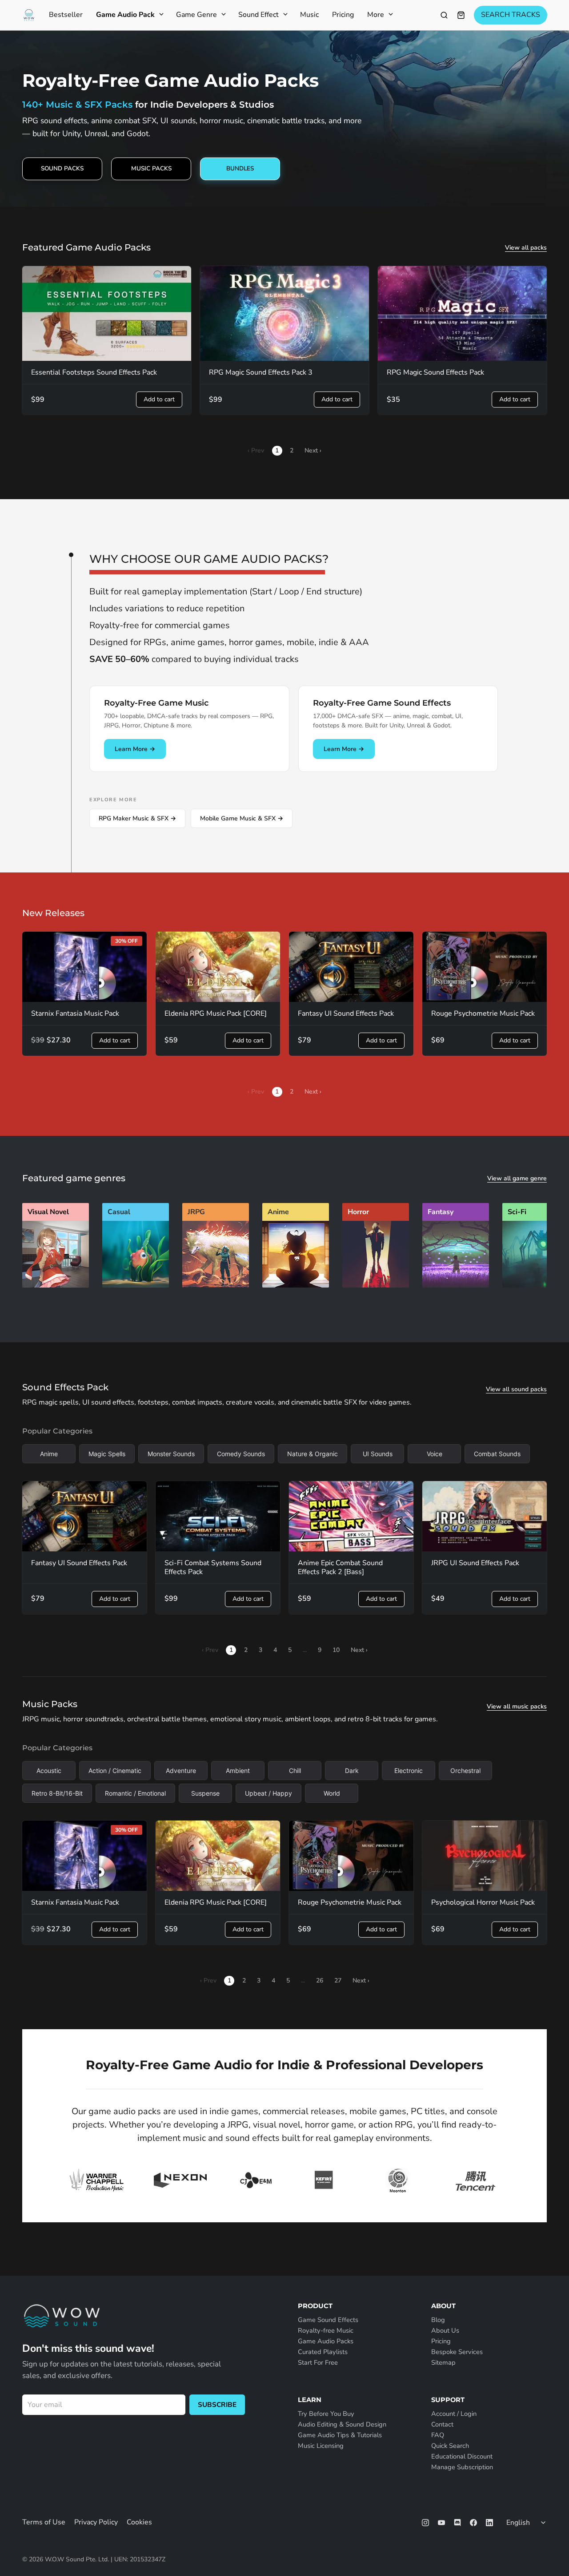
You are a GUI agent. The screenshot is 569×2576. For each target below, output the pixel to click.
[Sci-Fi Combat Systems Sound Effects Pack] (218, 1516)
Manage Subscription (462, 2467)
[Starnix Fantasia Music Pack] (84, 967)
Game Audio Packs (326, 2341)
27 (338, 1980)
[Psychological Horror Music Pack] (485, 1856)
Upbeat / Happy (268, 1793)
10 (336, 1650)
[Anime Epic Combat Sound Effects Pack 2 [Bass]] (351, 1516)
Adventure (181, 1770)
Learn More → (135, 749)
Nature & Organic (313, 1454)
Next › (313, 450)
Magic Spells (107, 1454)
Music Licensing (321, 2446)
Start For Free (318, 2362)
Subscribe (217, 2405)
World (332, 1793)
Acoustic (49, 1770)
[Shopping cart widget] (461, 15)
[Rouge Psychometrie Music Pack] (485, 967)
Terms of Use (44, 2522)
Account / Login (454, 2414)
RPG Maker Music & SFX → (137, 818)
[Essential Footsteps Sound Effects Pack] (107, 314)
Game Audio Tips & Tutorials (340, 2435)
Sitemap (443, 2362)
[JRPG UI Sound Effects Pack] (485, 1516)
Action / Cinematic (115, 1770)
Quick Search (450, 2446)
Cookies (139, 2522)
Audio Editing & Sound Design (342, 2424)
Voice (435, 1454)
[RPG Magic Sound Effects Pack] (462, 314)
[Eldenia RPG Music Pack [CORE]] (218, 967)
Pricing (343, 15)
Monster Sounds (171, 1454)
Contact (442, 2424)
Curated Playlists (323, 2352)
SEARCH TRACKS (511, 15)
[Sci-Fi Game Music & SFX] (536, 1285)
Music (309, 15)
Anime (49, 1454)
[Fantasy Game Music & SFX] (456, 1285)
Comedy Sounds (241, 1454)
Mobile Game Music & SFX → (242, 818)
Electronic (409, 1770)
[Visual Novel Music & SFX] (56, 1285)
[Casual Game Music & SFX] (136, 1285)
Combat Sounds (497, 1454)
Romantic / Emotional (135, 1793)
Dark (352, 1770)
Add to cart (159, 399)
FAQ (438, 2435)
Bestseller (66, 15)
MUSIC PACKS (151, 168)
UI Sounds (378, 1454)
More (376, 15)
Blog (438, 2320)
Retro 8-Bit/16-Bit (57, 1793)
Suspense (205, 1793)
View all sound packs (516, 1389)
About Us (445, 2330)
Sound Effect (258, 15)
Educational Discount (462, 2456)
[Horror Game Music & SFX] (376, 1285)
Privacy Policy (96, 2522)
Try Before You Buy (326, 2414)
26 (320, 1980)
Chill (295, 1770)
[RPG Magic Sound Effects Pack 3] (284, 314)
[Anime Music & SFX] (296, 1285)
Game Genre (196, 15)
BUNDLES (240, 168)
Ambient (238, 1770)
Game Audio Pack (125, 15)
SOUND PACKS (62, 168)
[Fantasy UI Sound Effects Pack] (351, 967)
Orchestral (465, 1770)
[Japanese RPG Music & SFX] (216, 1285)
